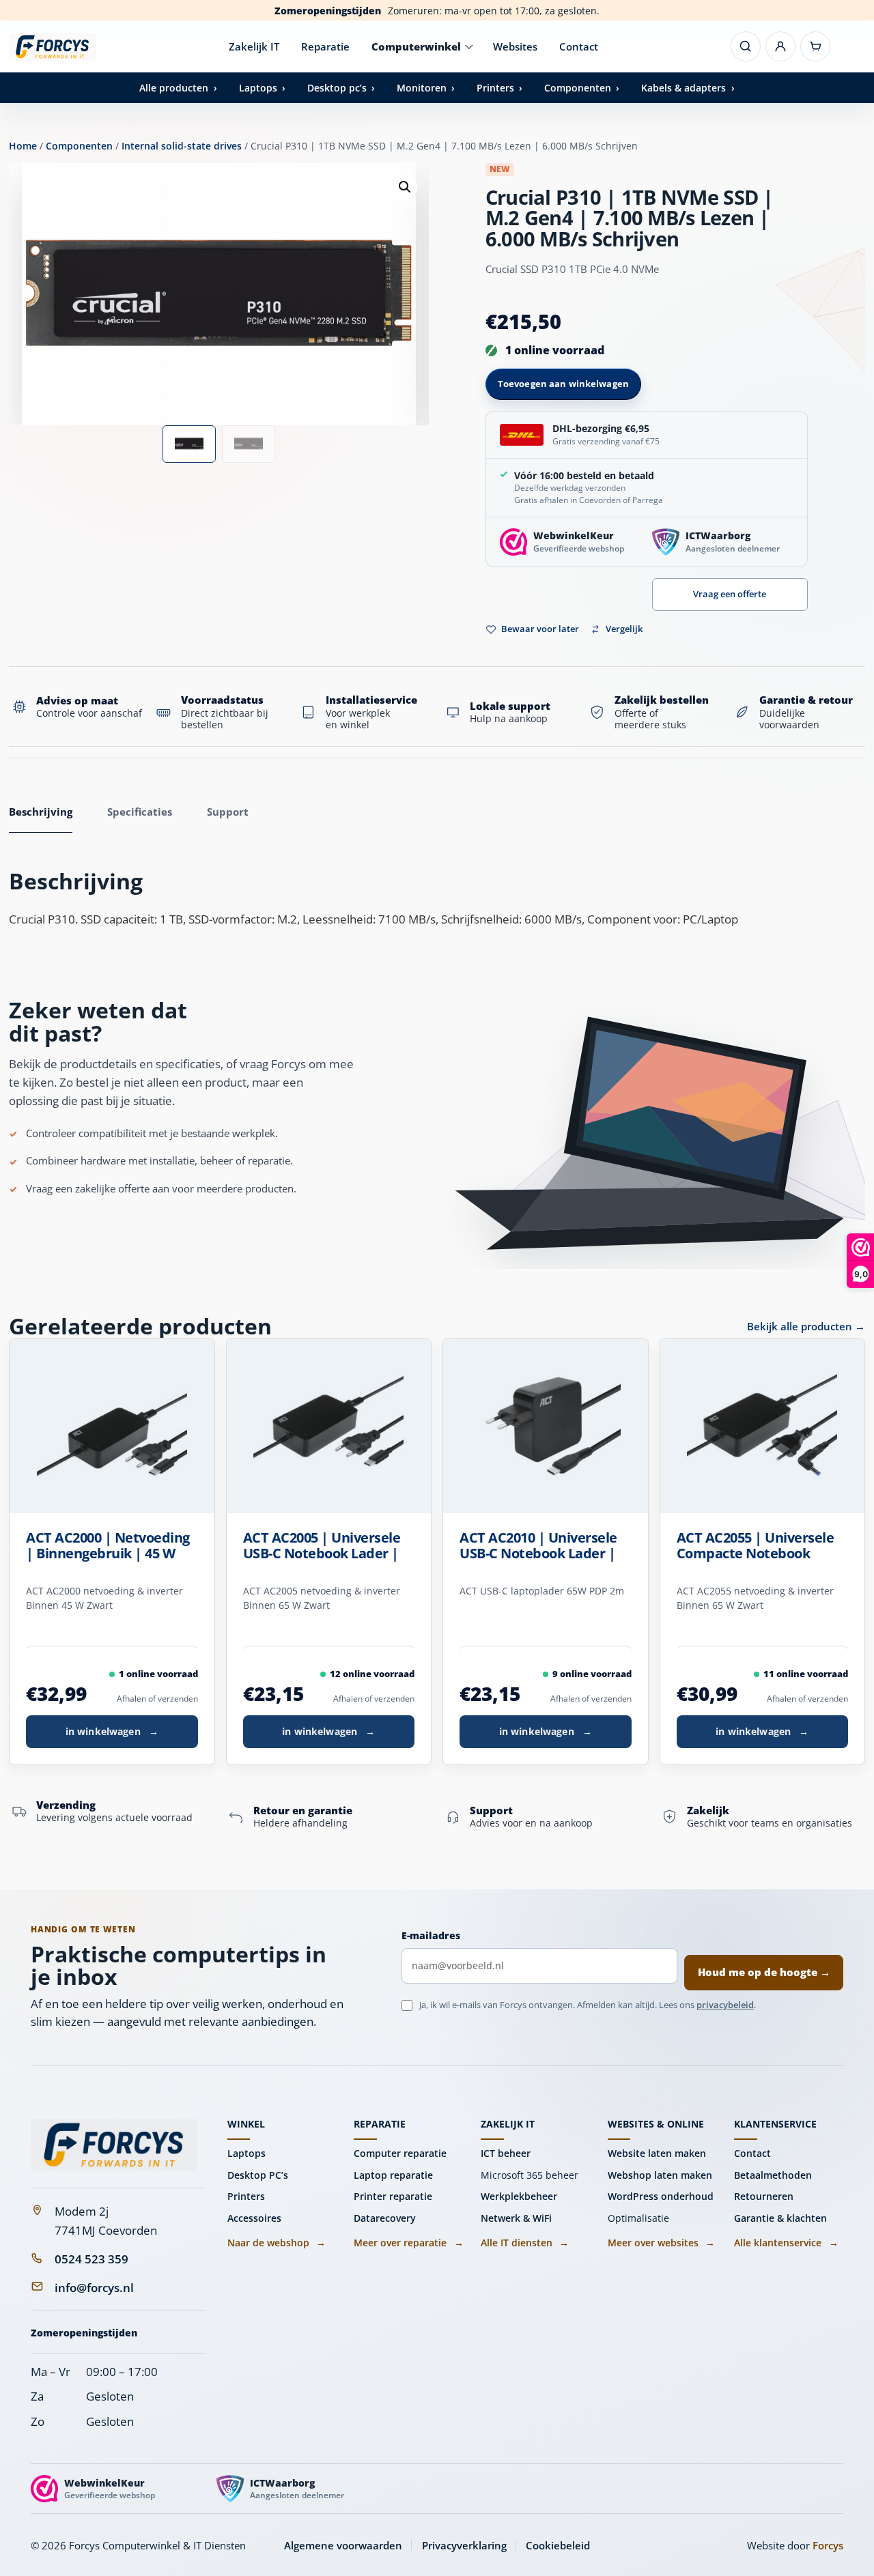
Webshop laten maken (660, 2175)
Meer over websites (661, 2243)
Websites (515, 46)
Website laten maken (657, 2153)
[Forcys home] (114, 2145)
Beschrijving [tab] (41, 812)
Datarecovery (385, 2218)
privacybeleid (725, 2005)
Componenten (79, 146)
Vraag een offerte (730, 594)
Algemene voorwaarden (343, 2545)
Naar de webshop (277, 2243)
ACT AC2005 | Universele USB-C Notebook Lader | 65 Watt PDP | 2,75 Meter (324, 1546)
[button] (405, 187)
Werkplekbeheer (519, 2196)
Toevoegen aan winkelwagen (563, 384)
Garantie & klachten (780, 2218)
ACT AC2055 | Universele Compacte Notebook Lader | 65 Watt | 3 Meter (759, 1546)
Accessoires (254, 2218)
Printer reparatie (393, 2196)
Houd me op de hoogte (764, 1972)
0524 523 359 (91, 2259)
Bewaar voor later (540, 629)
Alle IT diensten (525, 2243)
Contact (579, 46)
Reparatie (325, 46)
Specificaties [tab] (140, 812)
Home (23, 146)
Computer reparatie (400, 2153)
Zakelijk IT (254, 46)
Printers (246, 2196)
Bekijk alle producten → (806, 1326)
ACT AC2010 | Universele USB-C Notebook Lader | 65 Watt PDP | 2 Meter (538, 1546)
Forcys (828, 2545)
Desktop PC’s (258, 2175)
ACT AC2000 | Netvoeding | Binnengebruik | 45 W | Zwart (108, 1546)
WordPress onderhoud (661, 2196)
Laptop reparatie (393, 2175)
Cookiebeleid (558, 2545)
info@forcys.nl (94, 2288)
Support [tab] (228, 812)
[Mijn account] (780, 46)
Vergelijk (624, 629)
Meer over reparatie (408, 2243)
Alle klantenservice (786, 2243)
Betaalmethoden (773, 2175)
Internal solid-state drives (182, 146)
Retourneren (764, 2196)
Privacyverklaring (464, 2545)
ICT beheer (506, 2153)
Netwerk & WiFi (516, 2218)
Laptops (246, 2153)
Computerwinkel (416, 46)
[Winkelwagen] (815, 46)
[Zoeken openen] (746, 46)
